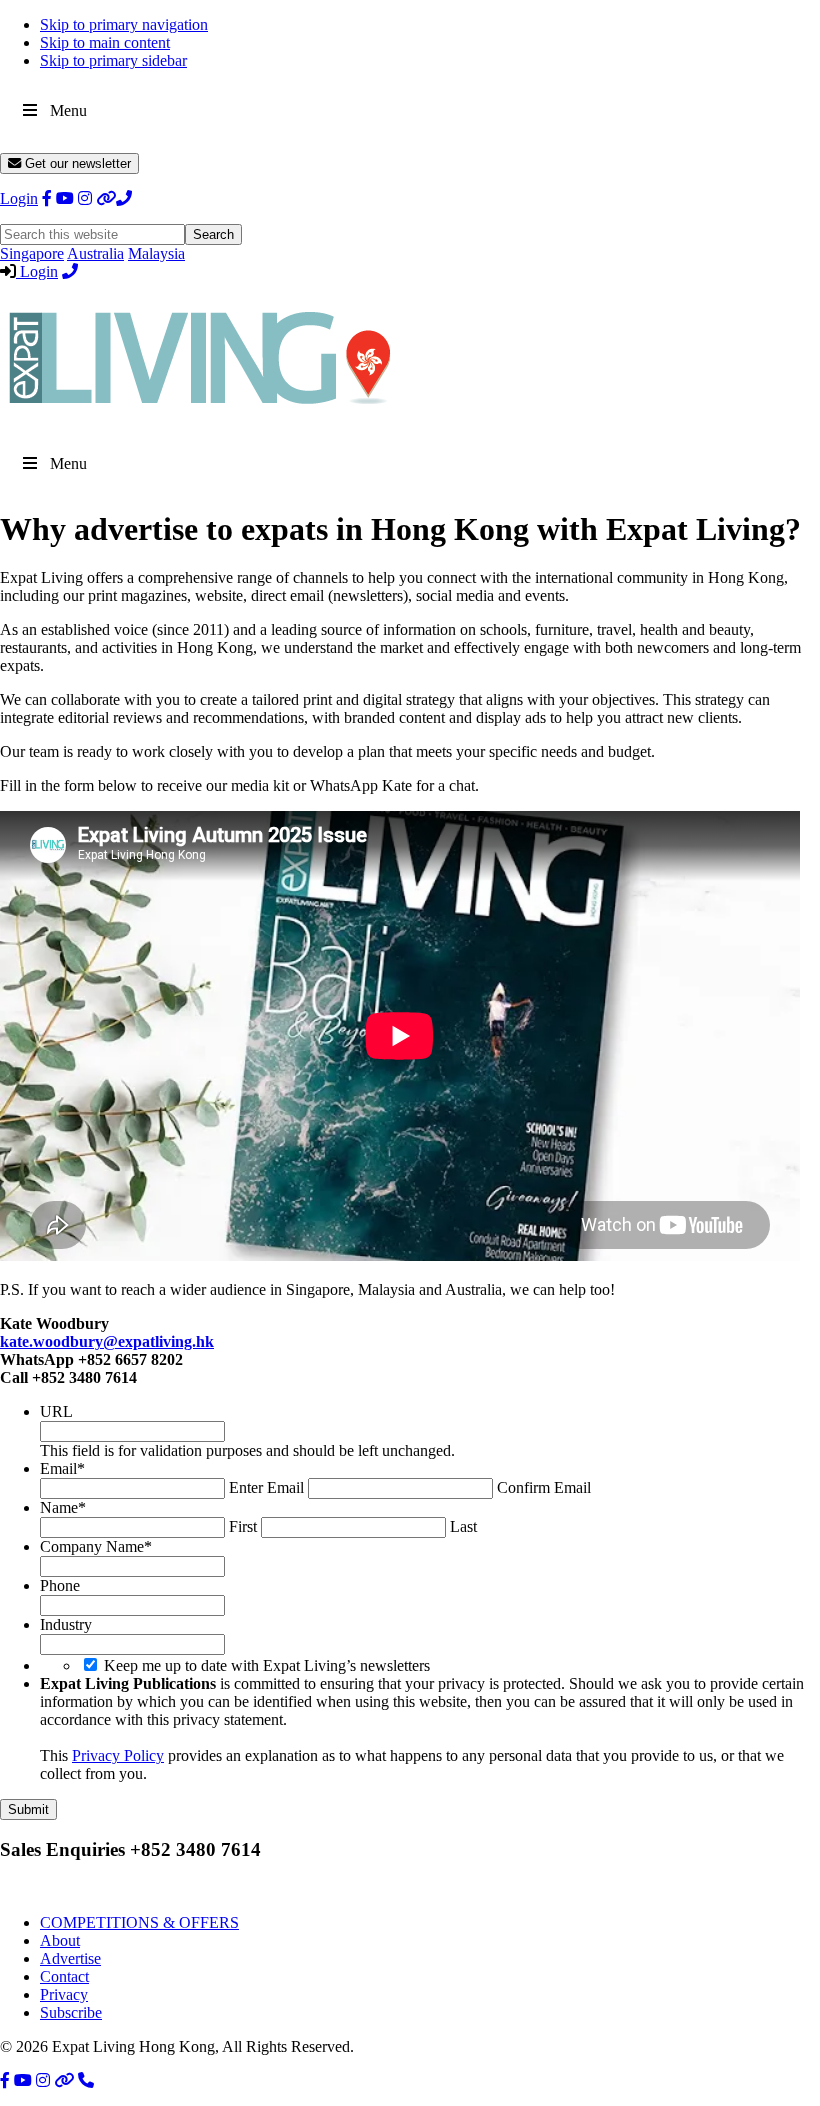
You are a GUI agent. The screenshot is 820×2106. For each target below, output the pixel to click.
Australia (95, 253)
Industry (66, 1624)
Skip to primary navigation (124, 24)
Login (19, 198)
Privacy (64, 1994)
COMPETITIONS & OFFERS (139, 1922)
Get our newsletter (76, 163)
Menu (68, 110)
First (243, 1526)
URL (56, 1411)
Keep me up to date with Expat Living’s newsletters (267, 1665)
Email (62, 1468)
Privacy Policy (118, 1755)
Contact (64, 1976)
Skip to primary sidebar (113, 60)
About (60, 1940)
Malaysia (156, 253)
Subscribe (71, 2012)
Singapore (32, 253)
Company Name (96, 1546)
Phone (60, 1585)
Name (63, 1507)
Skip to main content (105, 42)
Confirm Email (544, 1487)
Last (463, 1526)
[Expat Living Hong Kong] (200, 413)
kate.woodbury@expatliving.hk (107, 1341)
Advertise (70, 1958)
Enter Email (266, 1487)
